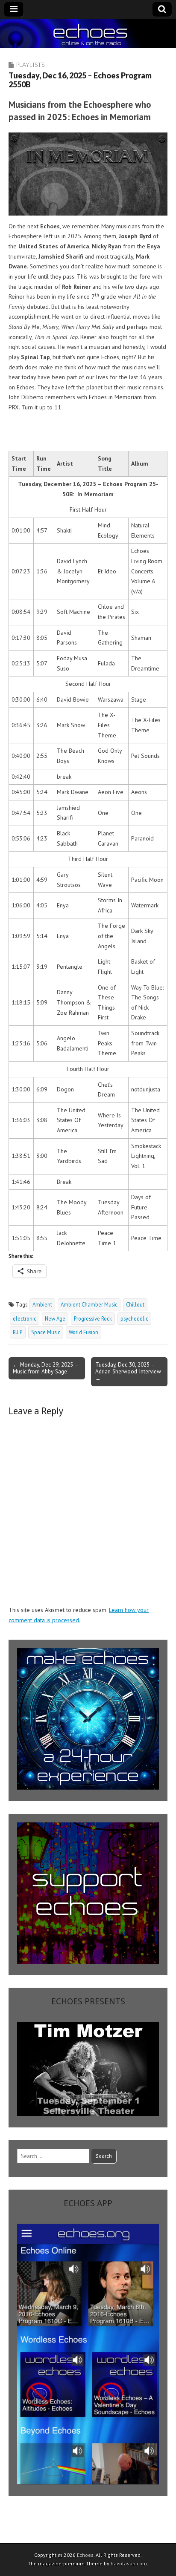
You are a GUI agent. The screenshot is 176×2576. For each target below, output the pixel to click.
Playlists (30, 65)
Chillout (135, 1304)
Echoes (85, 2555)
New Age (55, 1318)
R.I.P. (18, 1332)
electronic (25, 1318)
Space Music (46, 1332)
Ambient (42, 1304)
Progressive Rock (93, 1318)
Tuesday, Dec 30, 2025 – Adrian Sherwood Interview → (128, 1371)
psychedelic (134, 1318)
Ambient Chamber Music (89, 1304)
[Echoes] (88, 34)
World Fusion (84, 1332)
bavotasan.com (129, 2563)
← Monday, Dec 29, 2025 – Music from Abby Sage (46, 1368)
